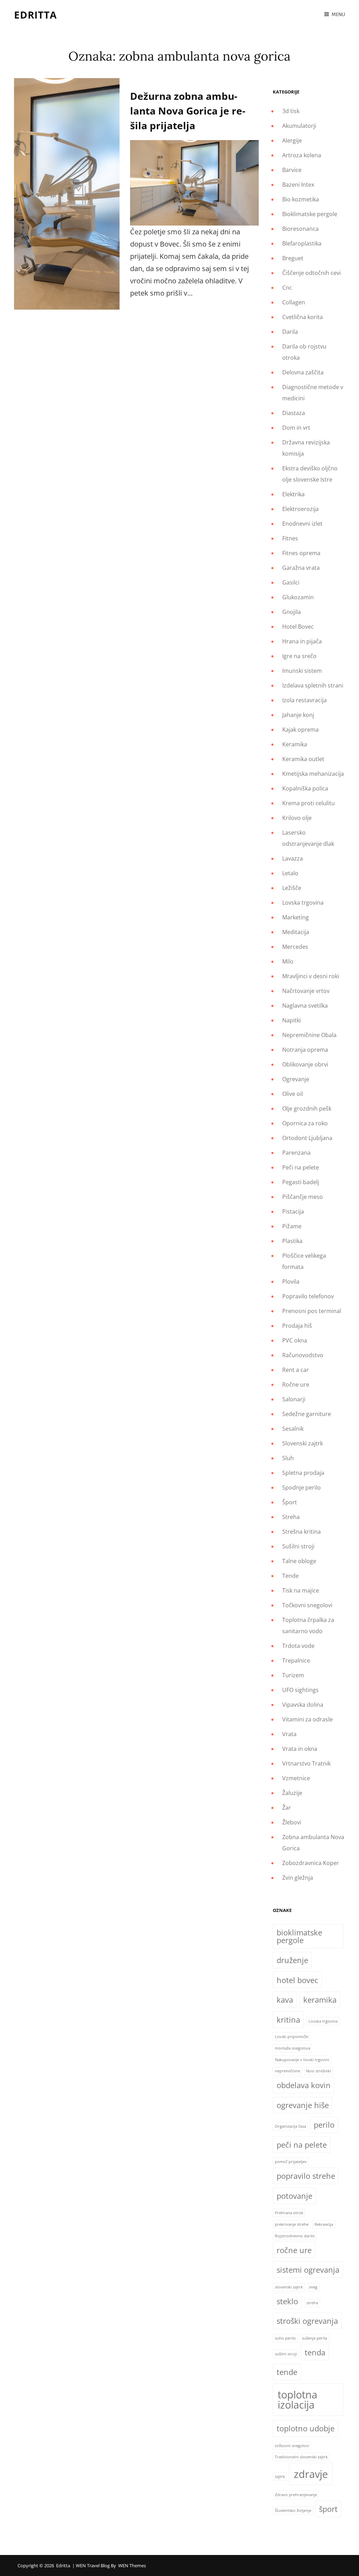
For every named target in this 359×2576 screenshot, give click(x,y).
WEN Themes (132, 2565)
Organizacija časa (290, 2126)
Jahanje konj (298, 715)
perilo (324, 2125)
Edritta (35, 15)
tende (287, 2372)
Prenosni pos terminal (312, 1311)
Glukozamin (298, 597)
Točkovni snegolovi (307, 1605)
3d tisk (291, 111)
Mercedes (295, 947)
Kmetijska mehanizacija (313, 774)
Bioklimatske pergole (310, 214)
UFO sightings (300, 1690)
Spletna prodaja (303, 1473)
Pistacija (293, 1211)
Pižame (292, 1226)
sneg (313, 2287)
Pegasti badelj (301, 1182)
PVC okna (295, 1340)
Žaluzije (292, 1793)
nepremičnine (287, 2071)
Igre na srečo (299, 656)
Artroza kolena (302, 155)
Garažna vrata (301, 568)
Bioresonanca (300, 229)
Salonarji (294, 1399)
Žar (287, 1808)
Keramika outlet (303, 759)
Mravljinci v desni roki (311, 976)
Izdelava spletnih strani (313, 685)
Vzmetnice (296, 1778)
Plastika (292, 1241)
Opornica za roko (305, 1123)
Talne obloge (299, 1561)
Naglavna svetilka (305, 1006)
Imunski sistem (302, 671)
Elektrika (293, 494)
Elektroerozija (300, 509)
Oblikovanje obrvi (305, 1064)
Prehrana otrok (289, 2213)
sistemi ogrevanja (308, 2270)
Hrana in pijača (302, 641)
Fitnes (290, 538)
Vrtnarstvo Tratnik (306, 1763)
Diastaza (294, 413)
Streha (291, 1517)
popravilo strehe (306, 2176)
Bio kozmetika (301, 199)
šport (328, 2509)
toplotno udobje (306, 2428)
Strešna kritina (302, 1532)
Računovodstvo (303, 1355)
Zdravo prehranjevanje (296, 2495)
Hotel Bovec (298, 627)
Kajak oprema (300, 730)
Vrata (289, 1734)
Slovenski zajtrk (303, 1443)
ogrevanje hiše (303, 2105)
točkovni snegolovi (292, 2446)
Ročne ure (296, 1384)
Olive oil (293, 1094)
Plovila (291, 1282)
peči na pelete (302, 2145)
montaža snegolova (293, 2048)
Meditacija (296, 932)
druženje (292, 1960)
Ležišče (292, 888)
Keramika (295, 744)
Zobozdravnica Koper (311, 1863)
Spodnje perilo (302, 1487)
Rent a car (296, 1370)
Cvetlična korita (303, 317)
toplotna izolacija (297, 2400)
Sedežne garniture (307, 1414)
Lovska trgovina (303, 903)
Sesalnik (293, 1429)
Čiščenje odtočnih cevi (311, 273)
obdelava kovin (304, 2085)
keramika (320, 2000)
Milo (288, 961)
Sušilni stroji (298, 1546)
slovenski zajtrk (289, 2287)
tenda (315, 2352)
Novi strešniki (319, 2071)
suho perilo (285, 2338)
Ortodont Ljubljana (307, 1138)
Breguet (293, 258)
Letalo (290, 873)
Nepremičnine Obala (309, 1035)
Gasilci (291, 582)
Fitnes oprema (301, 553)
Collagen (294, 302)
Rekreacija (324, 2224)
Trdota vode (298, 1646)
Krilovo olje (297, 818)
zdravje (311, 2474)
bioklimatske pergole (299, 1936)
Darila (290, 332)
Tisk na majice (301, 1590)
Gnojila (292, 612)
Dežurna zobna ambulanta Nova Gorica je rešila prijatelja (188, 111)
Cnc (287, 288)
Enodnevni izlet (302, 524)
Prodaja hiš (297, 1326)
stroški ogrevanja (307, 2321)
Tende (290, 1576)
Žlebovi (292, 1822)
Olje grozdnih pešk (307, 1109)
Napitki (292, 1020)
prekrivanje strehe (292, 2224)
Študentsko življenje (293, 2511)
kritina (288, 2020)
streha (312, 2303)
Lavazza (293, 858)
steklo (287, 2301)
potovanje (294, 2196)
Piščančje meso (303, 1197)
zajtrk (280, 2477)
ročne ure (294, 2250)
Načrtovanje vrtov (306, 991)
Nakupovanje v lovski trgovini (302, 2060)
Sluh (288, 1458)
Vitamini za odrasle (307, 1719)
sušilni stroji (286, 2354)
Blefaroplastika (302, 243)
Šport (290, 1502)
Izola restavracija (304, 700)
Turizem (293, 1675)
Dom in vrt (296, 428)
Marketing (296, 917)
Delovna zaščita (303, 372)
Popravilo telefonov (308, 1296)
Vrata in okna (300, 1749)
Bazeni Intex (298, 185)
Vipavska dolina (303, 1705)
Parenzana (296, 1153)
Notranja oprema (305, 1050)
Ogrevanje (296, 1079)
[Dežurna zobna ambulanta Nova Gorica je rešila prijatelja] (67, 194)
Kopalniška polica (305, 788)
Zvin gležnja (298, 1878)
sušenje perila (314, 2338)
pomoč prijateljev (291, 2162)
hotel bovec (297, 1980)
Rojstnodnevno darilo (295, 2236)
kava (285, 2000)
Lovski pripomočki (292, 2037)
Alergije (292, 140)
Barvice (292, 170)
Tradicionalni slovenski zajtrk (301, 2457)
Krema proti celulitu (309, 803)
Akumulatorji (299, 126)
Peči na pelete (301, 1167)
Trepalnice (296, 1660)
